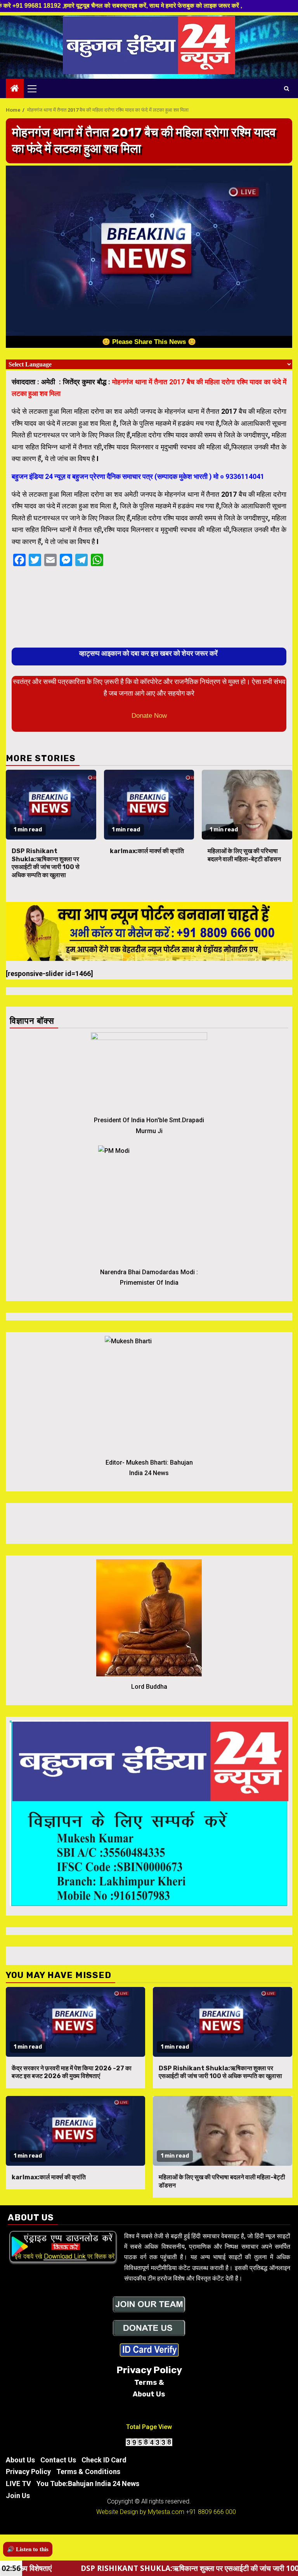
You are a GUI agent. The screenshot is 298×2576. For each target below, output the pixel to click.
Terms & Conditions (88, 2471)
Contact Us (58, 2460)
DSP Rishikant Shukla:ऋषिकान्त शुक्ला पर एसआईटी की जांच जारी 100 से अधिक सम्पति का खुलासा (46, 863)
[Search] (287, 88)
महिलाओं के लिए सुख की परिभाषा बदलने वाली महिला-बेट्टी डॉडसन (244, 855)
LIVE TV (18, 2484)
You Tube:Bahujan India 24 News (88, 2484)
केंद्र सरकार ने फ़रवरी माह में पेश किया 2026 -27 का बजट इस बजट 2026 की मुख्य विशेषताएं (72, 2072)
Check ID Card (104, 2460)
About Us (20, 2460)
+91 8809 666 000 (211, 2512)
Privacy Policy (28, 2471)
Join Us (18, 2496)
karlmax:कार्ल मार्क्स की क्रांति (147, 851)
